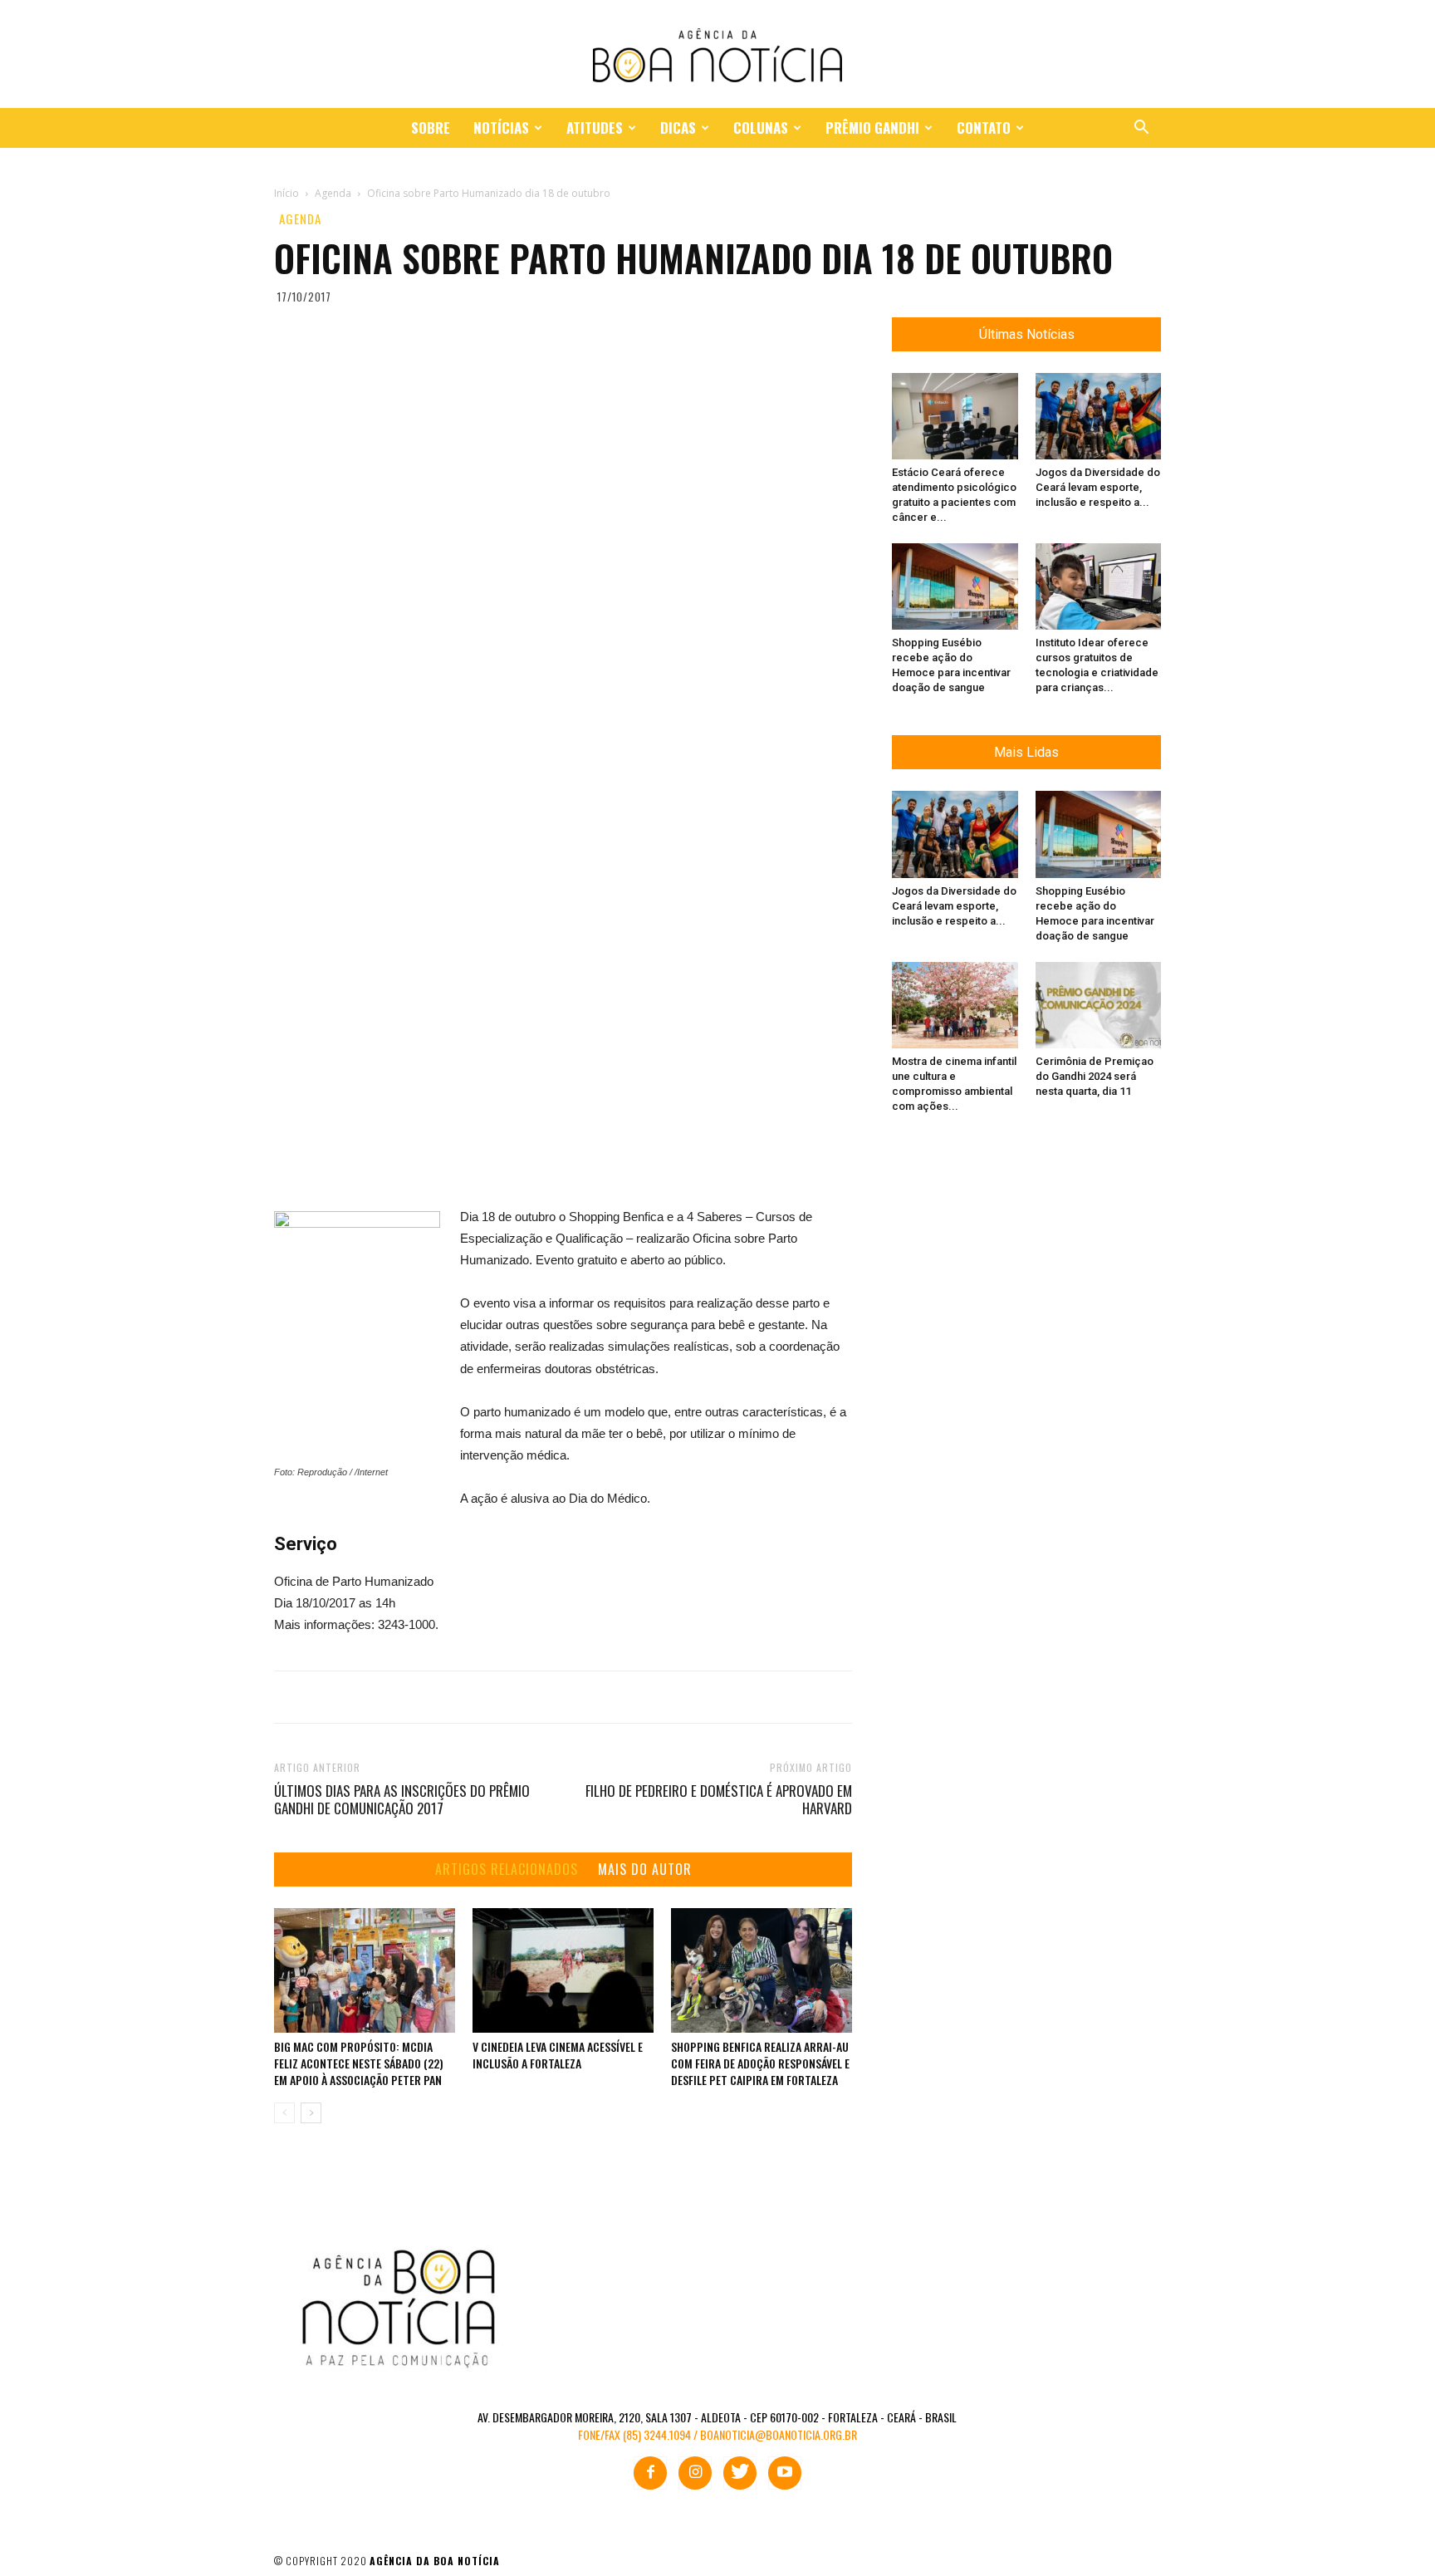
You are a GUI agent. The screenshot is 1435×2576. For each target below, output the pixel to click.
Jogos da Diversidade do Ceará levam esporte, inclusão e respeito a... (1098, 487)
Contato (984, 128)
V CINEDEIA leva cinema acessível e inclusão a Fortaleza (558, 2055)
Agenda (300, 219)
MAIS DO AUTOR (645, 1869)
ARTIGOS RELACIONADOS (507, 1869)
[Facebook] (650, 2473)
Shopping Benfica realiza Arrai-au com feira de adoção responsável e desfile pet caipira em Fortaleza (760, 2063)
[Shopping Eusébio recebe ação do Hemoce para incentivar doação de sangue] (955, 586)
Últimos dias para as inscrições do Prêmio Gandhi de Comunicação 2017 (402, 1799)
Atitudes (595, 128)
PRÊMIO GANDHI (872, 128)
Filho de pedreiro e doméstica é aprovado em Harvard (719, 1799)
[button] (1141, 129)
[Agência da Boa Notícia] (717, 55)
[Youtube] (785, 2473)
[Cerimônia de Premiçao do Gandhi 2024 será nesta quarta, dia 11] (1099, 1005)
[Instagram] (695, 2473)
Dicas (678, 128)
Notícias (501, 128)
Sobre (431, 128)
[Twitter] (740, 2473)
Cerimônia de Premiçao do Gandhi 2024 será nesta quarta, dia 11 (1095, 1076)
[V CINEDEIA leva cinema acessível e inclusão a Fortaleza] (563, 1970)
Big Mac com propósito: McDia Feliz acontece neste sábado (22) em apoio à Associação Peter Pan (359, 2063)
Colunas (761, 128)
